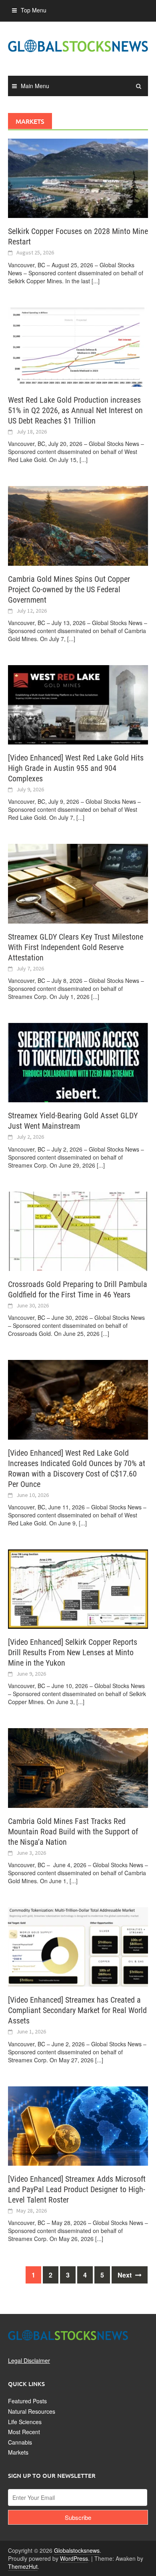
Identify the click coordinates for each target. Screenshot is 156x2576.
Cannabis (20, 2442)
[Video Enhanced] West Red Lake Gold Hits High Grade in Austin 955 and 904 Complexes (76, 768)
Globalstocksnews (77, 2550)
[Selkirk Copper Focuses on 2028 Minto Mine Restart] (78, 178)
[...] (96, 281)
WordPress (74, 2558)
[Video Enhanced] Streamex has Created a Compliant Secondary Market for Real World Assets (77, 2010)
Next (125, 2275)
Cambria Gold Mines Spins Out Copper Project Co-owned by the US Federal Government (69, 589)
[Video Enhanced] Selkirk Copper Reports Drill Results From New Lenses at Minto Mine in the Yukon (73, 1652)
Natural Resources (32, 2411)
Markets (18, 2452)
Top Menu (34, 10)
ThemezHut (23, 2566)
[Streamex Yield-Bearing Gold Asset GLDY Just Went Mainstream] (78, 1062)
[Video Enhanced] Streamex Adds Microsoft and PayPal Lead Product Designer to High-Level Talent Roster (77, 2189)
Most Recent (24, 2432)
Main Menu (35, 86)
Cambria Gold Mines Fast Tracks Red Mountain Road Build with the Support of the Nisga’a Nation (73, 1832)
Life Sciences (25, 2422)
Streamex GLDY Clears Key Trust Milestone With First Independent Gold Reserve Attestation (76, 947)
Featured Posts (27, 2401)
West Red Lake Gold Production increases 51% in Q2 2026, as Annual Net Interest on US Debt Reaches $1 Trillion (75, 410)
